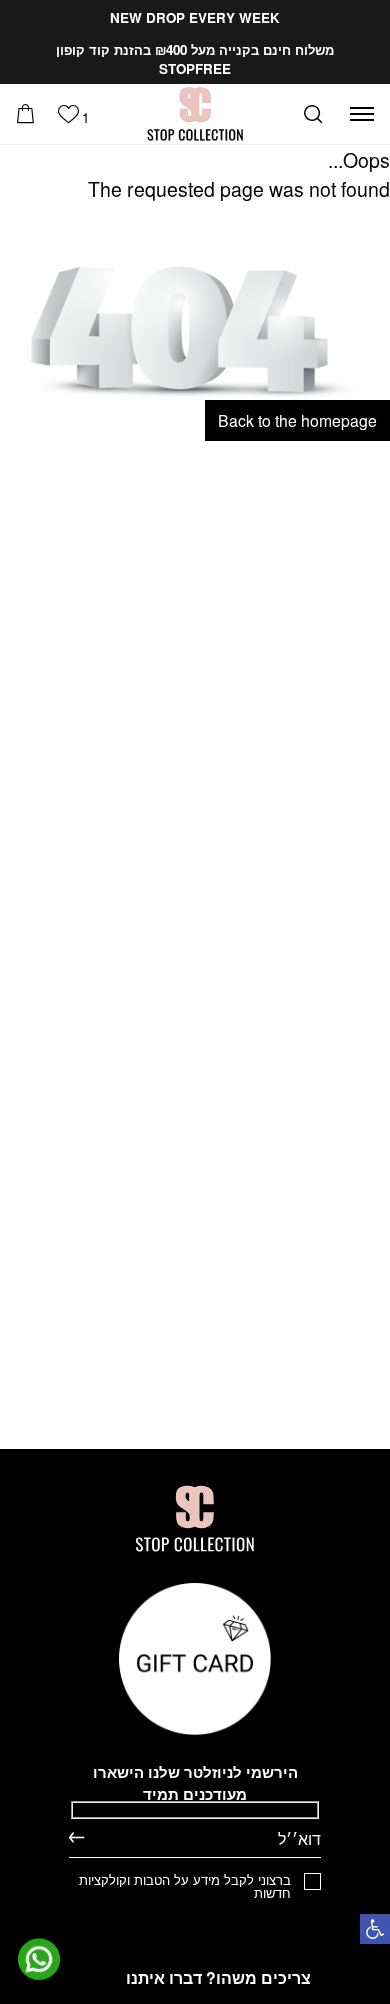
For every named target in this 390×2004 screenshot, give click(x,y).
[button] (375, 1929)
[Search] (313, 114)
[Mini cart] (25, 114)
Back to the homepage (297, 420)
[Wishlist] (68, 114)
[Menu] (362, 114)
